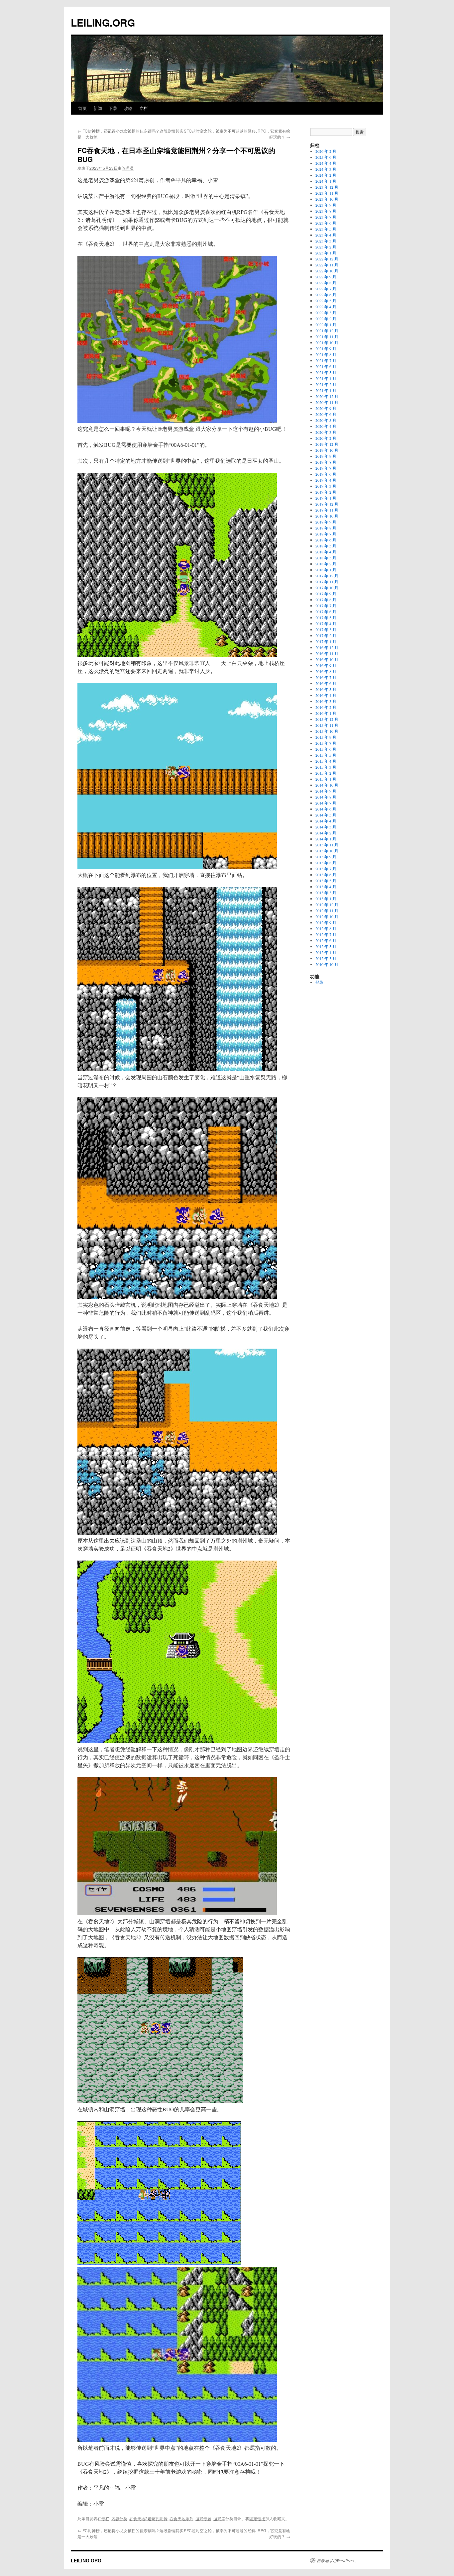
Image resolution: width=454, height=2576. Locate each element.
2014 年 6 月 (326, 809)
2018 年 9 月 (326, 522)
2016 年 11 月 (327, 653)
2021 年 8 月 (326, 354)
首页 (82, 108)
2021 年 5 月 (326, 372)
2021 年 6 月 (326, 366)
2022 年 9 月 (326, 277)
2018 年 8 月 (326, 528)
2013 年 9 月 (326, 857)
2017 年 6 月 (326, 612)
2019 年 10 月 (327, 450)
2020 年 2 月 (326, 438)
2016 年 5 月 (326, 689)
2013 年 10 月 (327, 851)
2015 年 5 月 (326, 755)
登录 (319, 982)
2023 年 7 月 (326, 217)
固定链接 (257, 2518)
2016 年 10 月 (327, 659)
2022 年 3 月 (326, 313)
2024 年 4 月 (326, 163)
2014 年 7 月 (326, 803)
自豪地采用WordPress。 (338, 2560)
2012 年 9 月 (326, 922)
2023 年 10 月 (327, 199)
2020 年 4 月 (326, 426)
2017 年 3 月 (326, 629)
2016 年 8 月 (326, 671)
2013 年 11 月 (327, 845)
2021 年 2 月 (326, 384)
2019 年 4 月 (326, 480)
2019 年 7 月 (326, 468)
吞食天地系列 (181, 2518)
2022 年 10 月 (327, 271)
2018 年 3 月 (326, 558)
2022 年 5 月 (326, 301)
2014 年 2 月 (326, 833)
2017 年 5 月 (326, 618)
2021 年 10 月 (327, 342)
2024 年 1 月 (326, 181)
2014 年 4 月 (326, 821)
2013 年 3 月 (326, 893)
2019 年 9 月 (326, 456)
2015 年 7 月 (326, 743)
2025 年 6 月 (326, 157)
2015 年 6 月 (326, 749)
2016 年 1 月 (326, 713)
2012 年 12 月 (327, 905)
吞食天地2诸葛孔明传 (148, 2518)
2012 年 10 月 (327, 916)
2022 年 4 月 (326, 307)
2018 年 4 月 (326, 552)
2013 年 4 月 (326, 887)
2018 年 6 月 (326, 540)
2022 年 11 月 (327, 265)
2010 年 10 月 (327, 964)
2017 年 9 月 (326, 594)
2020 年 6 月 (326, 414)
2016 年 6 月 (326, 683)
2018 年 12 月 (327, 504)
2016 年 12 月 (327, 647)
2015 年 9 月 (326, 737)
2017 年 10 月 (327, 588)
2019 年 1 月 (326, 498)
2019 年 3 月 (326, 486)
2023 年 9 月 (326, 205)
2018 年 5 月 (326, 546)
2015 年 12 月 (327, 719)
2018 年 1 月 (326, 570)
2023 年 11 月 (327, 193)
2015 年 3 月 (326, 767)
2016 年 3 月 (326, 701)
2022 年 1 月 (326, 325)
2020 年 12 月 (327, 396)
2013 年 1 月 (326, 899)
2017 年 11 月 (327, 582)
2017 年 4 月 (326, 623)
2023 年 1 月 (326, 253)
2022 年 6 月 (326, 295)
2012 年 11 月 (327, 910)
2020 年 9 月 (326, 408)
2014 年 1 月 (326, 839)
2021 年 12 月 (327, 331)
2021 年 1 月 (326, 390)
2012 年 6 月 (326, 940)
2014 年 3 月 (326, 827)
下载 (113, 108)
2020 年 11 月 (327, 402)
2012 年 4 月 (326, 952)
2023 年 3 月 (326, 241)
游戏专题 (203, 2518)
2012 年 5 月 (326, 946)
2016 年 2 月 (326, 707)
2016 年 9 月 (326, 665)
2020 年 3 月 (326, 432)
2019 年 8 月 (326, 462)
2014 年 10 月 (327, 785)
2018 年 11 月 (327, 510)
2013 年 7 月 (326, 869)
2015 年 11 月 (327, 725)
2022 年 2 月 (326, 319)
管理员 (128, 168)
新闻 (98, 108)
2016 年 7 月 (326, 677)
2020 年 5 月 (326, 420)
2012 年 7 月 (326, 934)
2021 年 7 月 (326, 360)
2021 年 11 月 (327, 336)
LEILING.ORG (103, 22)
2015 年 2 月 (326, 773)
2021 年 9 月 (326, 348)
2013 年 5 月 (326, 881)
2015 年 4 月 (326, 761)
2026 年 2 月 (326, 151)
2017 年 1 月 (326, 641)
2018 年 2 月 (326, 564)
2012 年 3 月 (326, 958)
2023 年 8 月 (326, 211)
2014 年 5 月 (326, 815)
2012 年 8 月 (326, 928)
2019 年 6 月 (326, 474)
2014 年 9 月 (326, 791)
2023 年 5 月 (326, 229)
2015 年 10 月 (327, 731)
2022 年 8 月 (326, 283)
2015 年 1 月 (326, 779)
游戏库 (219, 2518)
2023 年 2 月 (326, 247)
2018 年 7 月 (326, 534)
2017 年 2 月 (326, 635)
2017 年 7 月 (326, 606)
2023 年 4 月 (326, 235)
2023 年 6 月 (326, 223)
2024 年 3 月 (326, 169)
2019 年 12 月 (327, 444)
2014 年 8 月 (326, 797)
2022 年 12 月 (327, 259)
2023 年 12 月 (327, 187)
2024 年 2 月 (326, 175)
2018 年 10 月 (327, 516)
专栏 (144, 108)
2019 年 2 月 (326, 492)
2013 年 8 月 (326, 863)
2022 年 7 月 (326, 289)
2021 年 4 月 (326, 378)
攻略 (128, 108)
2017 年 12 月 (327, 576)
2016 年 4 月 (326, 695)
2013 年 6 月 (326, 875)
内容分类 (119, 2518)
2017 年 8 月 (326, 600)
